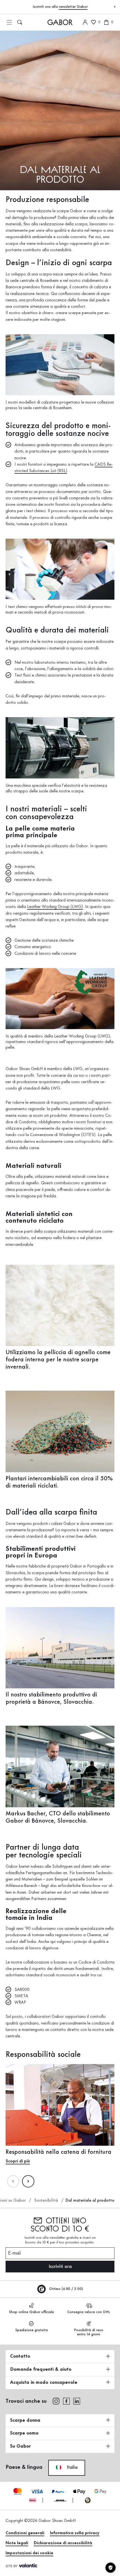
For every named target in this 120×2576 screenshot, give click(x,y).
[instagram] (56, 2401)
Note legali (17, 2543)
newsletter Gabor (73, 7)
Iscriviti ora (60, 2267)
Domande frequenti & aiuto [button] (41, 2369)
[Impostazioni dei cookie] (111, 2568)
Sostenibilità (46, 2201)
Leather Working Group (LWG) (55, 907)
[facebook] (66, 2401)
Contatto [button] (20, 2356)
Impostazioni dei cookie (29, 2553)
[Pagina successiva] (28, 2181)
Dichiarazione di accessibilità (63, 2543)
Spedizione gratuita (32, 2330)
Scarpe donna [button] (25, 2420)
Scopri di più (18, 2161)
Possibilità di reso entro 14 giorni (89, 2332)
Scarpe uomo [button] (24, 2433)
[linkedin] (77, 2401)
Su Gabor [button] (20, 2446)
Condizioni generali (25, 2533)
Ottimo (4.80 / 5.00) (65, 2289)
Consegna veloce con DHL (89, 2312)
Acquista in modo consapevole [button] (44, 2382)
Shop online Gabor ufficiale (31, 2312)
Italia (71, 2467)
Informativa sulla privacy (75, 2533)
